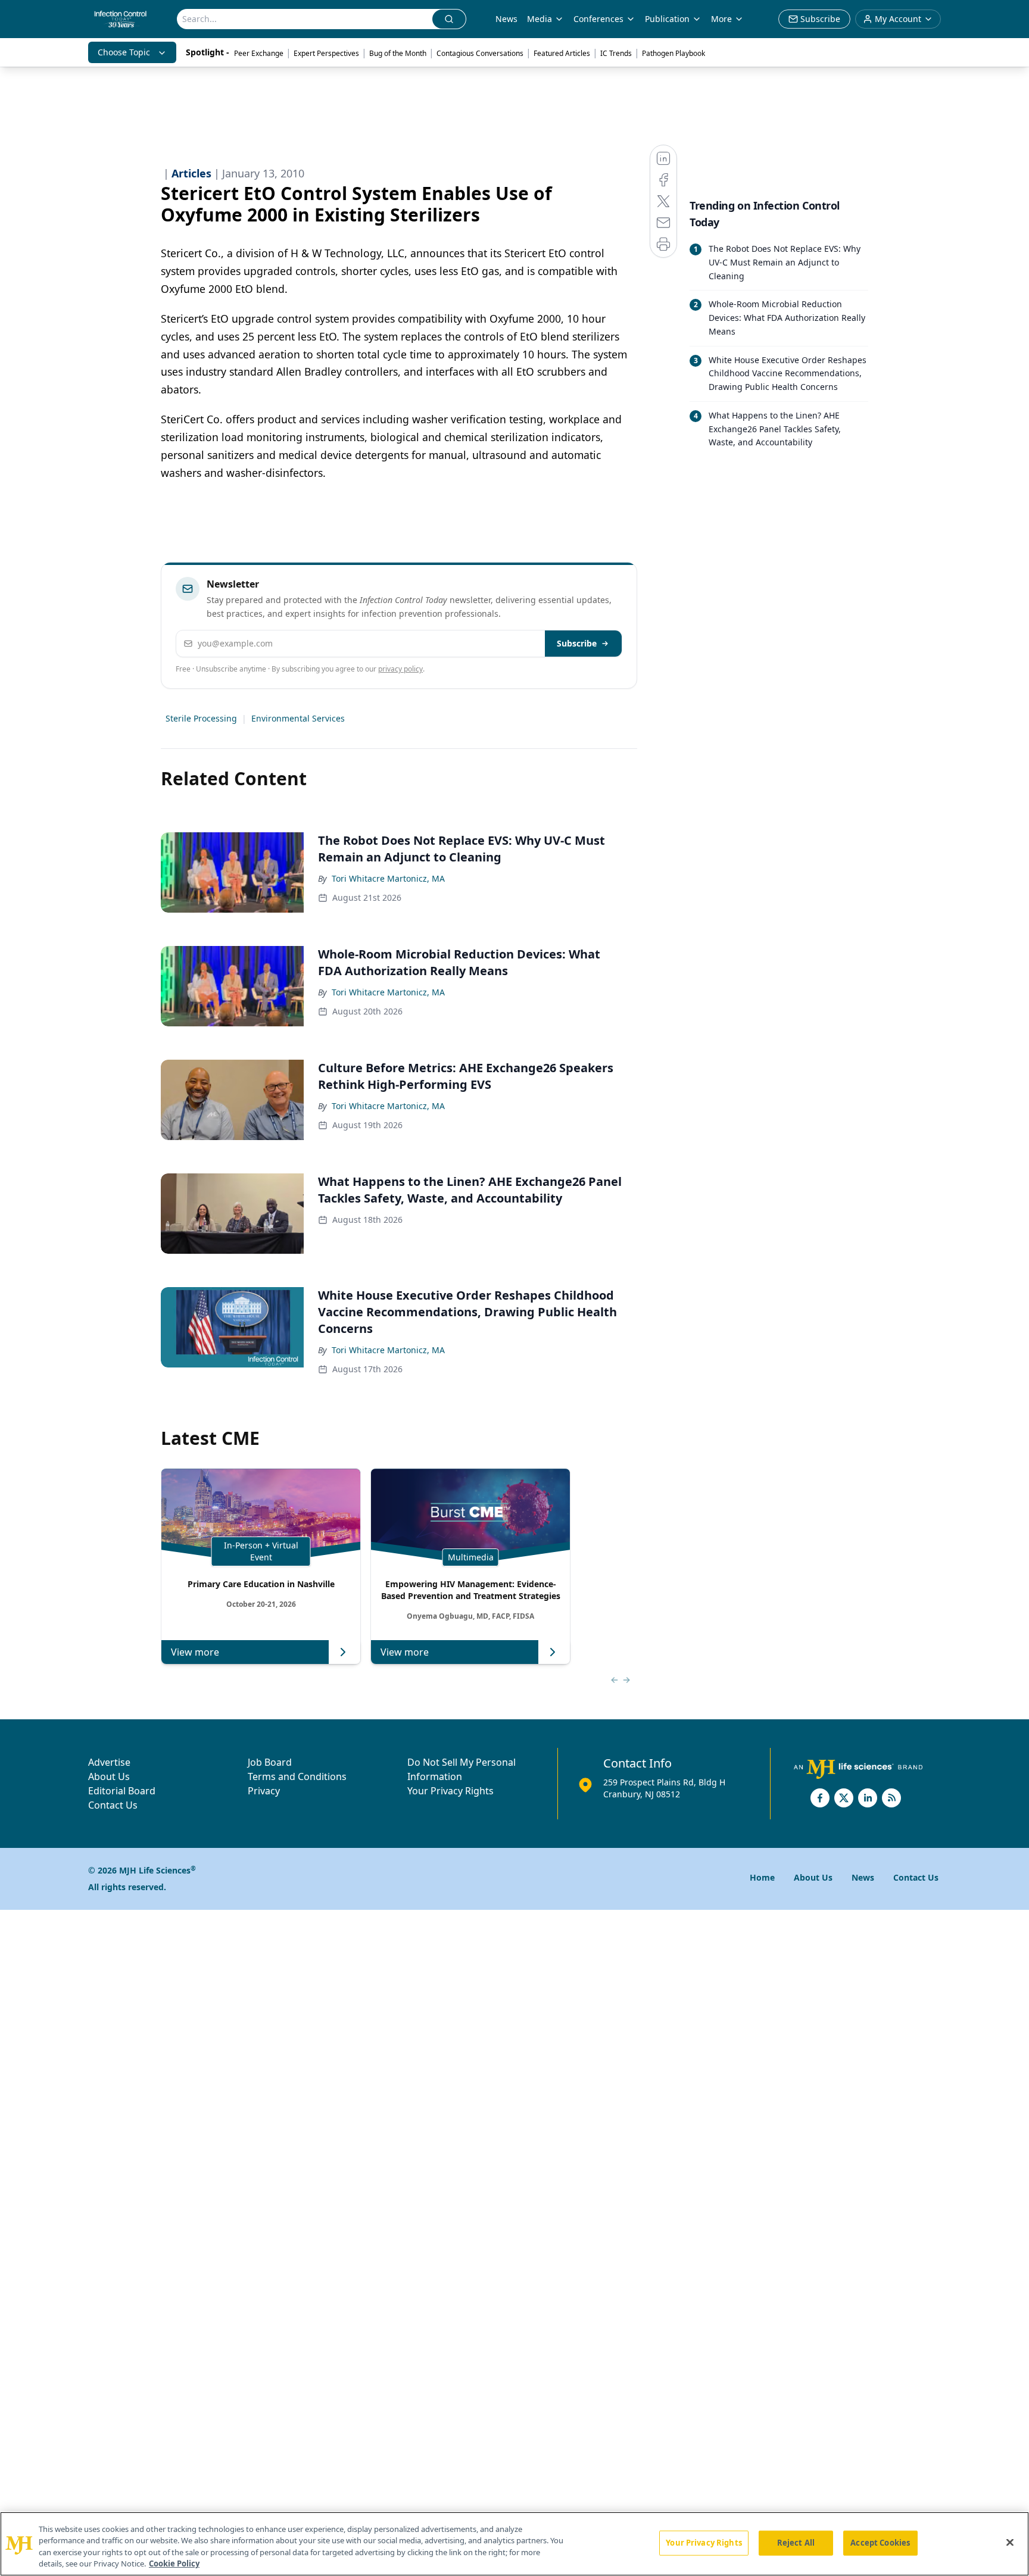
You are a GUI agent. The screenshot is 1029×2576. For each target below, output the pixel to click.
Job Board (270, 1762)
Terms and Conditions (297, 1776)
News (506, 19)
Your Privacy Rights (450, 1791)
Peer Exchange (259, 53)
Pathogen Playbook (673, 53)
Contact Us (113, 1805)
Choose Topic (124, 52)
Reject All (796, 2543)
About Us (109, 1776)
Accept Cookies (880, 2543)
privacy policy (400, 669)
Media (540, 19)
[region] (514, 2544)
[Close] (1010, 2542)
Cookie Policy (174, 2563)
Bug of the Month (398, 53)
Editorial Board (122, 1791)
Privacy (264, 1791)
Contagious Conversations (480, 53)
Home (762, 1877)
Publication (667, 19)
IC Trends (616, 53)
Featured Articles (562, 53)
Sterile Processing (201, 718)
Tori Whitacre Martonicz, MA (388, 878)
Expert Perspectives (326, 53)
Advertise (109, 1762)
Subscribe (577, 643)
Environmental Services (298, 718)
